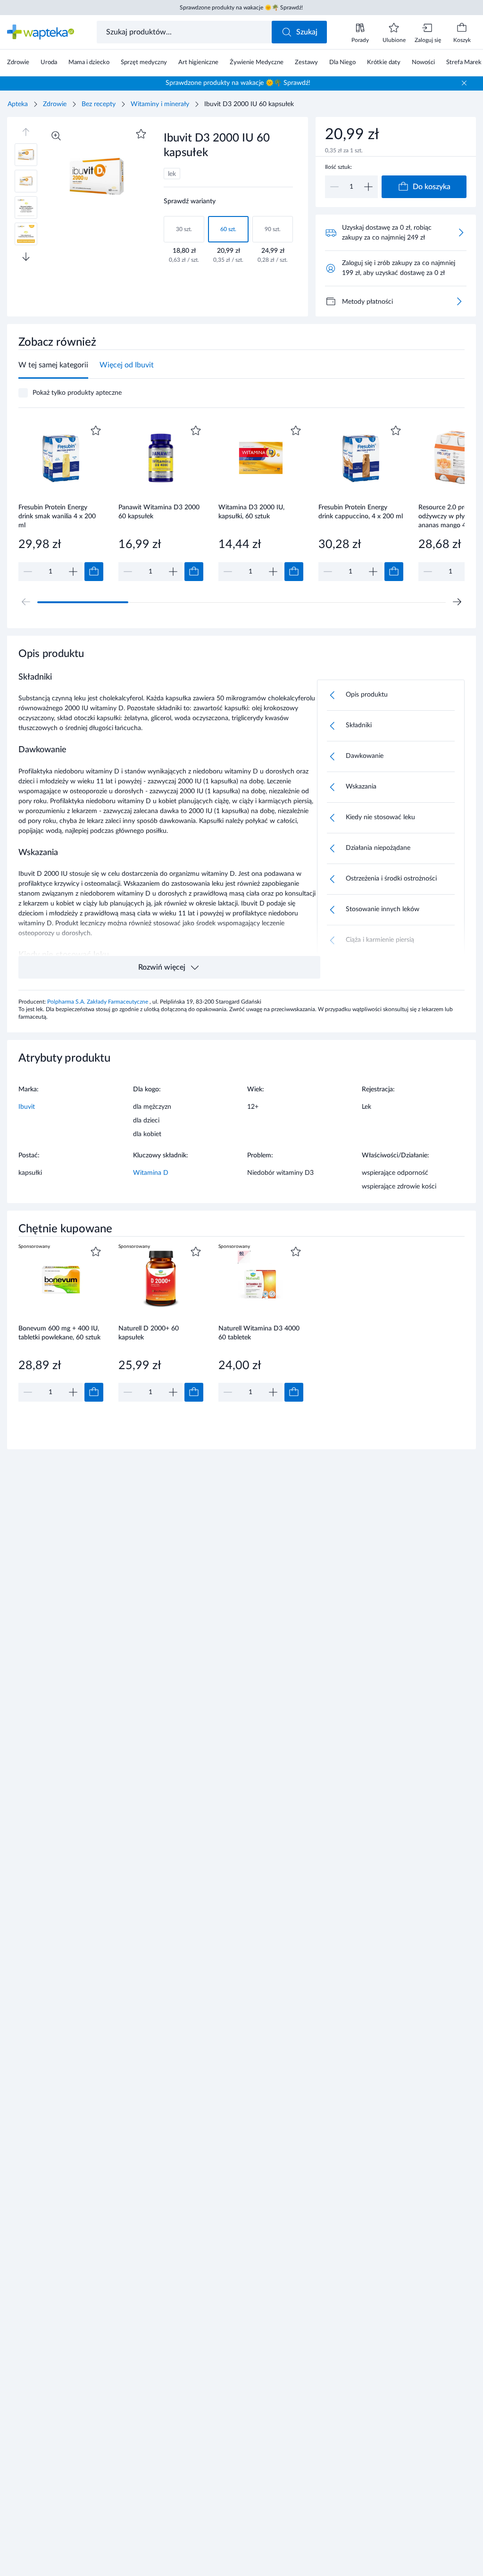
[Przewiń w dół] (26, 257)
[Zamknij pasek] (464, 83)
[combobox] (185, 32)
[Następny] (457, 602)
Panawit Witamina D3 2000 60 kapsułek (159, 512)
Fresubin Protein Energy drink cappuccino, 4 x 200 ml (361, 512)
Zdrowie (55, 104)
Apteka (18, 104)
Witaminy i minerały (160, 104)
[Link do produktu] (61, 502)
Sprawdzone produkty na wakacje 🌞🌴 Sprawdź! (241, 8)
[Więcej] (459, 301)
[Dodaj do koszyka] (94, 572)
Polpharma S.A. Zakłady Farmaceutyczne (98, 1002)
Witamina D (151, 1173)
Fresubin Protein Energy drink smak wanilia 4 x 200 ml (57, 516)
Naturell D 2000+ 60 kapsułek (149, 1333)
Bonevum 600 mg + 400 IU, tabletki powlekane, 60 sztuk (59, 1333)
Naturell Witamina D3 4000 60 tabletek (259, 1333)
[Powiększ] (56, 136)
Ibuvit (27, 1107)
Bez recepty (99, 104)
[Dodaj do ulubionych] (141, 134)
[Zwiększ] (368, 187)
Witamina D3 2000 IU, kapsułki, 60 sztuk (251, 512)
